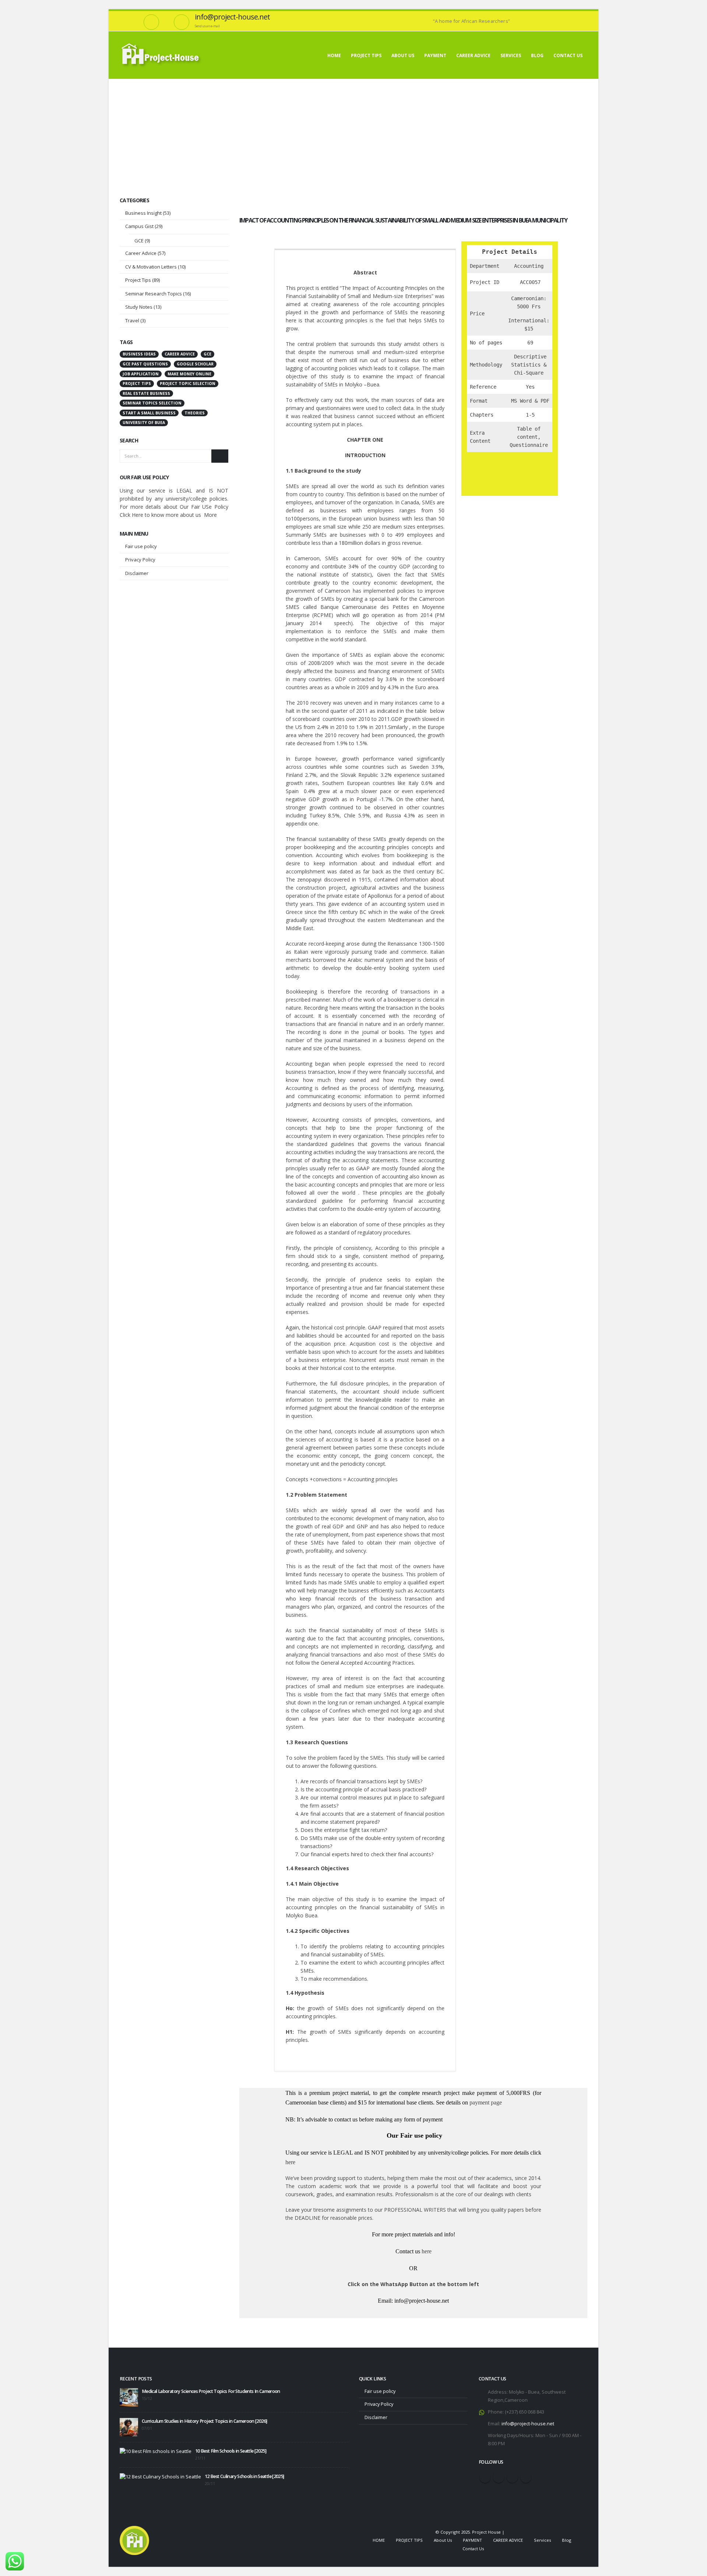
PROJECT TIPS (366, 55)
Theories (195, 413)
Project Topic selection (188, 383)
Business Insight (143, 213)
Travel (132, 320)
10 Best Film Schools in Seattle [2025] (231, 2451)
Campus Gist (139, 226)
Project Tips (138, 280)
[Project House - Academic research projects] (162, 55)
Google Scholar (195, 364)
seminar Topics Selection (152, 403)
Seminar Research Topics (154, 294)
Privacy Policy (140, 560)
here (290, 2162)
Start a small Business (149, 413)
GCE (139, 241)
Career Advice (141, 253)
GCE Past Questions (145, 364)
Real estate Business (146, 393)
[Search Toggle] (585, 15)
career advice (180, 354)
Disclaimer (137, 573)
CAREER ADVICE (473, 55)
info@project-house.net (528, 2424)
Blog (537, 55)
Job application (141, 374)
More (210, 515)
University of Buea (144, 423)
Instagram (512, 2477)
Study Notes (139, 307)
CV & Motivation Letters (151, 267)
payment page (485, 2102)
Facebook (485, 2477)
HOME (334, 55)
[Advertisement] (353, 134)
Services (511, 55)
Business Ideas (139, 354)
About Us (403, 55)
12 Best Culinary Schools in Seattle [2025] (245, 2476)
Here (138, 515)
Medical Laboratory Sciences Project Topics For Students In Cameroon (211, 2391)
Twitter (499, 2477)
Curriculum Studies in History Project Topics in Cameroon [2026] (204, 2421)
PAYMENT (435, 55)
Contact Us (568, 55)
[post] (129, 2397)
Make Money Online (189, 374)
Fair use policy (141, 546)
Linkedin (526, 2477)
